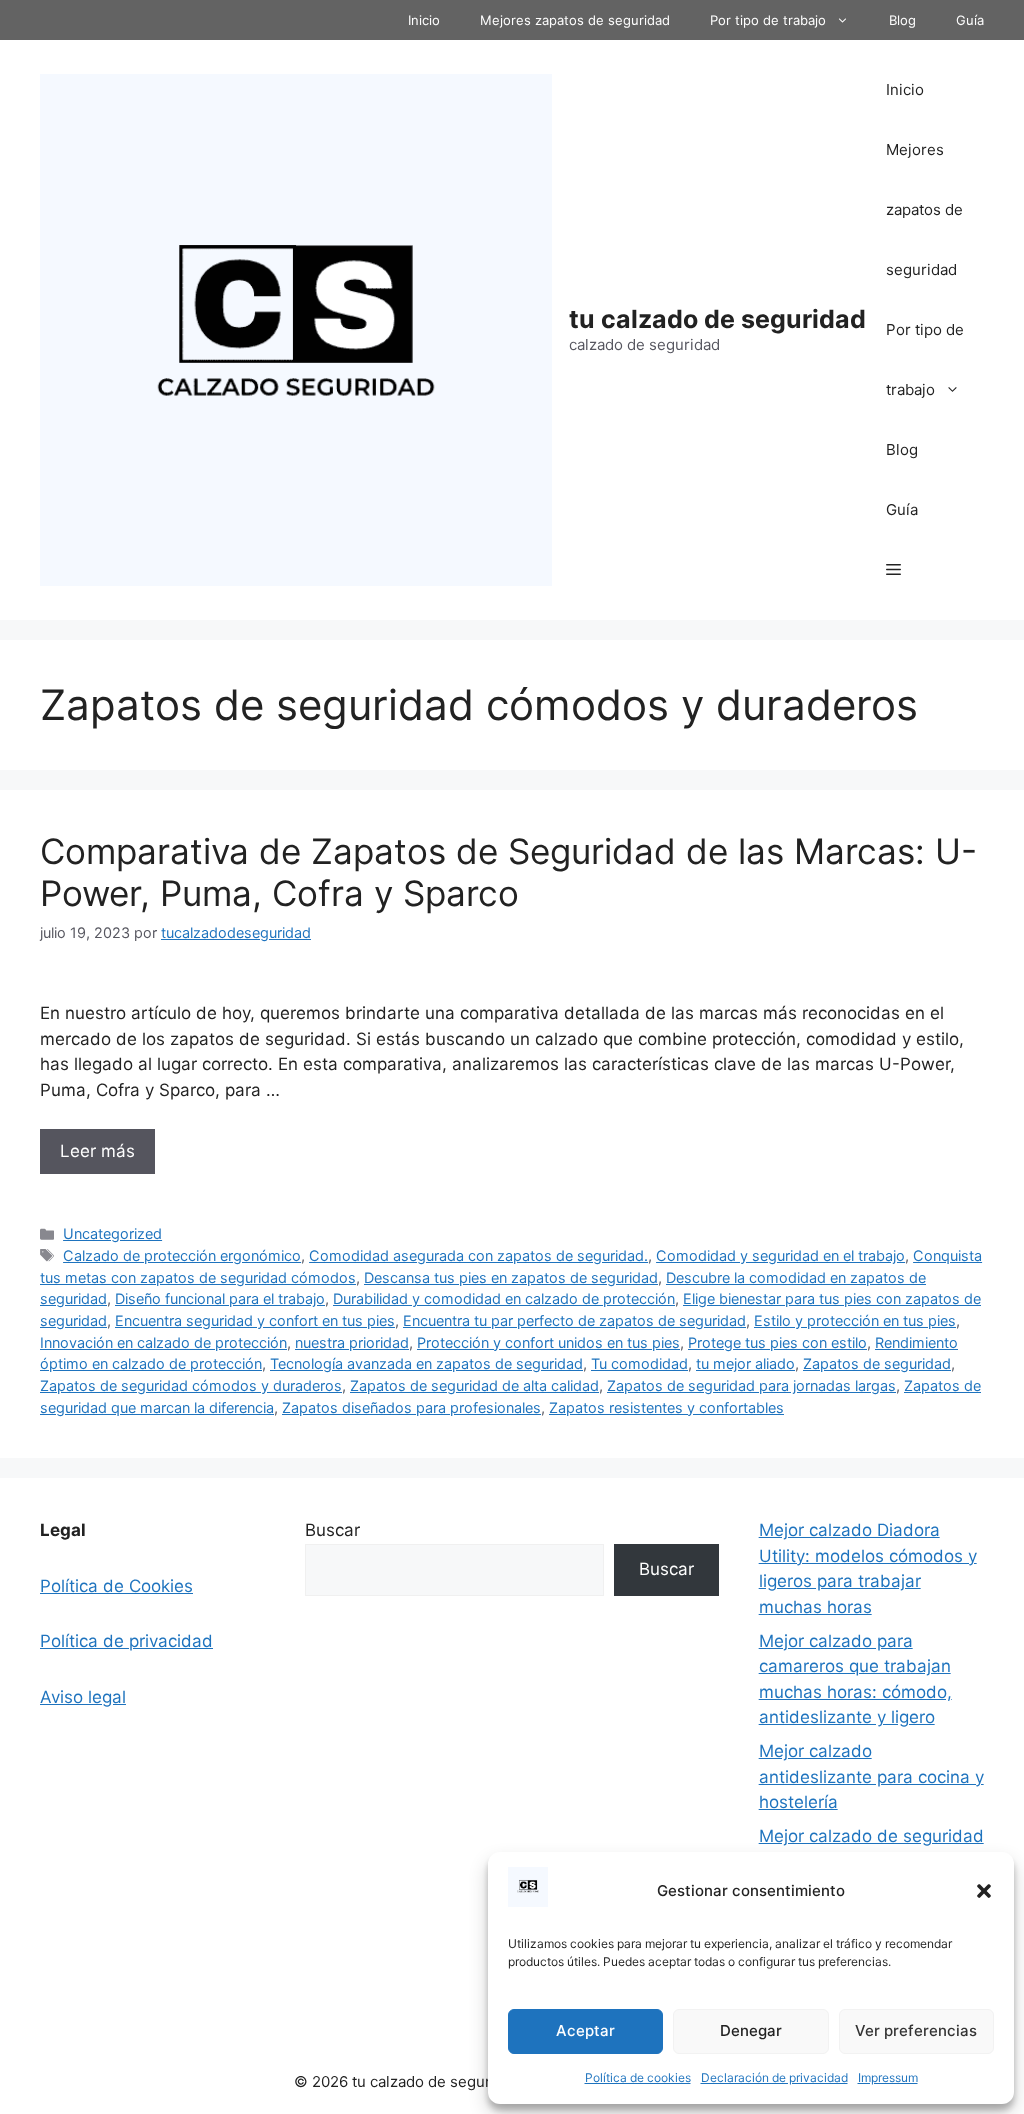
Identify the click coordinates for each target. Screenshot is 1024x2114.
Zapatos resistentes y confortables (666, 1407)
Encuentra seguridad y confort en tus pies (255, 1320)
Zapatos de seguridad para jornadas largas (751, 1385)
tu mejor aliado (745, 1363)
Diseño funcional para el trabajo (220, 1298)
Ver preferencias (916, 2030)
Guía (970, 20)
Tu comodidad (639, 1363)
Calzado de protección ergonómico (182, 1255)
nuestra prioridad (352, 1342)
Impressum (888, 2077)
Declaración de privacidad (774, 2077)
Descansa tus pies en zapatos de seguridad (511, 1277)
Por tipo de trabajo (768, 20)
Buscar (332, 1530)
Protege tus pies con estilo (777, 1342)
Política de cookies (638, 2077)
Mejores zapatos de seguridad (575, 20)
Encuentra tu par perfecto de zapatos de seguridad (574, 1320)
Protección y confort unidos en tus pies (548, 1342)
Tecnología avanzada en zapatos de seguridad (426, 1363)
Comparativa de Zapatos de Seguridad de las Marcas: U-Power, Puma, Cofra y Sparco (508, 872)
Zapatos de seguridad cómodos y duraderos (191, 1385)
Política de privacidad (126, 1641)
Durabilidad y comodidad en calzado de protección (504, 1298)
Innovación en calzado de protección (163, 1342)
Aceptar (585, 2030)
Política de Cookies (116, 1586)
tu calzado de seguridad (717, 319)
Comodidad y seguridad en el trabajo (780, 1255)
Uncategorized (112, 1233)
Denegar (751, 2030)
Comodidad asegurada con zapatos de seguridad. (478, 1255)
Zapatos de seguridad (877, 1363)
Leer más (97, 1151)
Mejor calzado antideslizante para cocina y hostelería (871, 1776)
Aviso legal (83, 1697)
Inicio (424, 20)
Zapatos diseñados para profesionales (411, 1407)
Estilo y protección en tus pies (855, 1320)
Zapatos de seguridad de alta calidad (474, 1385)
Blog (902, 20)
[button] (984, 1891)
